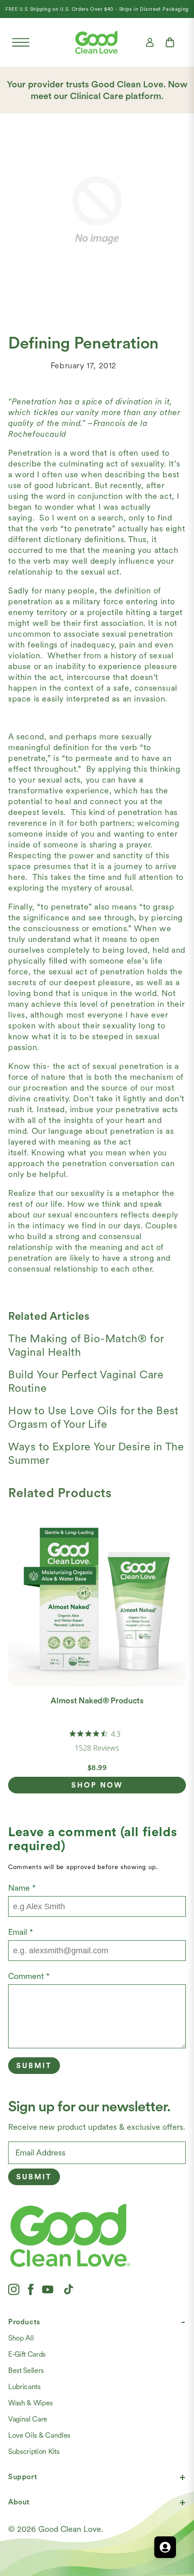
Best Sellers (26, 2370)
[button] (21, 42)
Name (22, 1888)
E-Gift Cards (27, 2354)
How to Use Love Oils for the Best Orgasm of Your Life (93, 1417)
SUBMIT (34, 2177)
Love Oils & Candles (39, 2435)
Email (21, 1932)
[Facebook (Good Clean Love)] (31, 2289)
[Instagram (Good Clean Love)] (14, 2289)
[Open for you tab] (165, 2547)
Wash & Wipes (30, 2403)
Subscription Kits (34, 2452)
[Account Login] (150, 42)
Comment (29, 1976)
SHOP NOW (97, 1785)
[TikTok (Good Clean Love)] (69, 2289)
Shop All (21, 2338)
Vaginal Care (28, 2419)
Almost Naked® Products (97, 1700)
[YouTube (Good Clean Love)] (48, 2289)
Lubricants (24, 2387)
